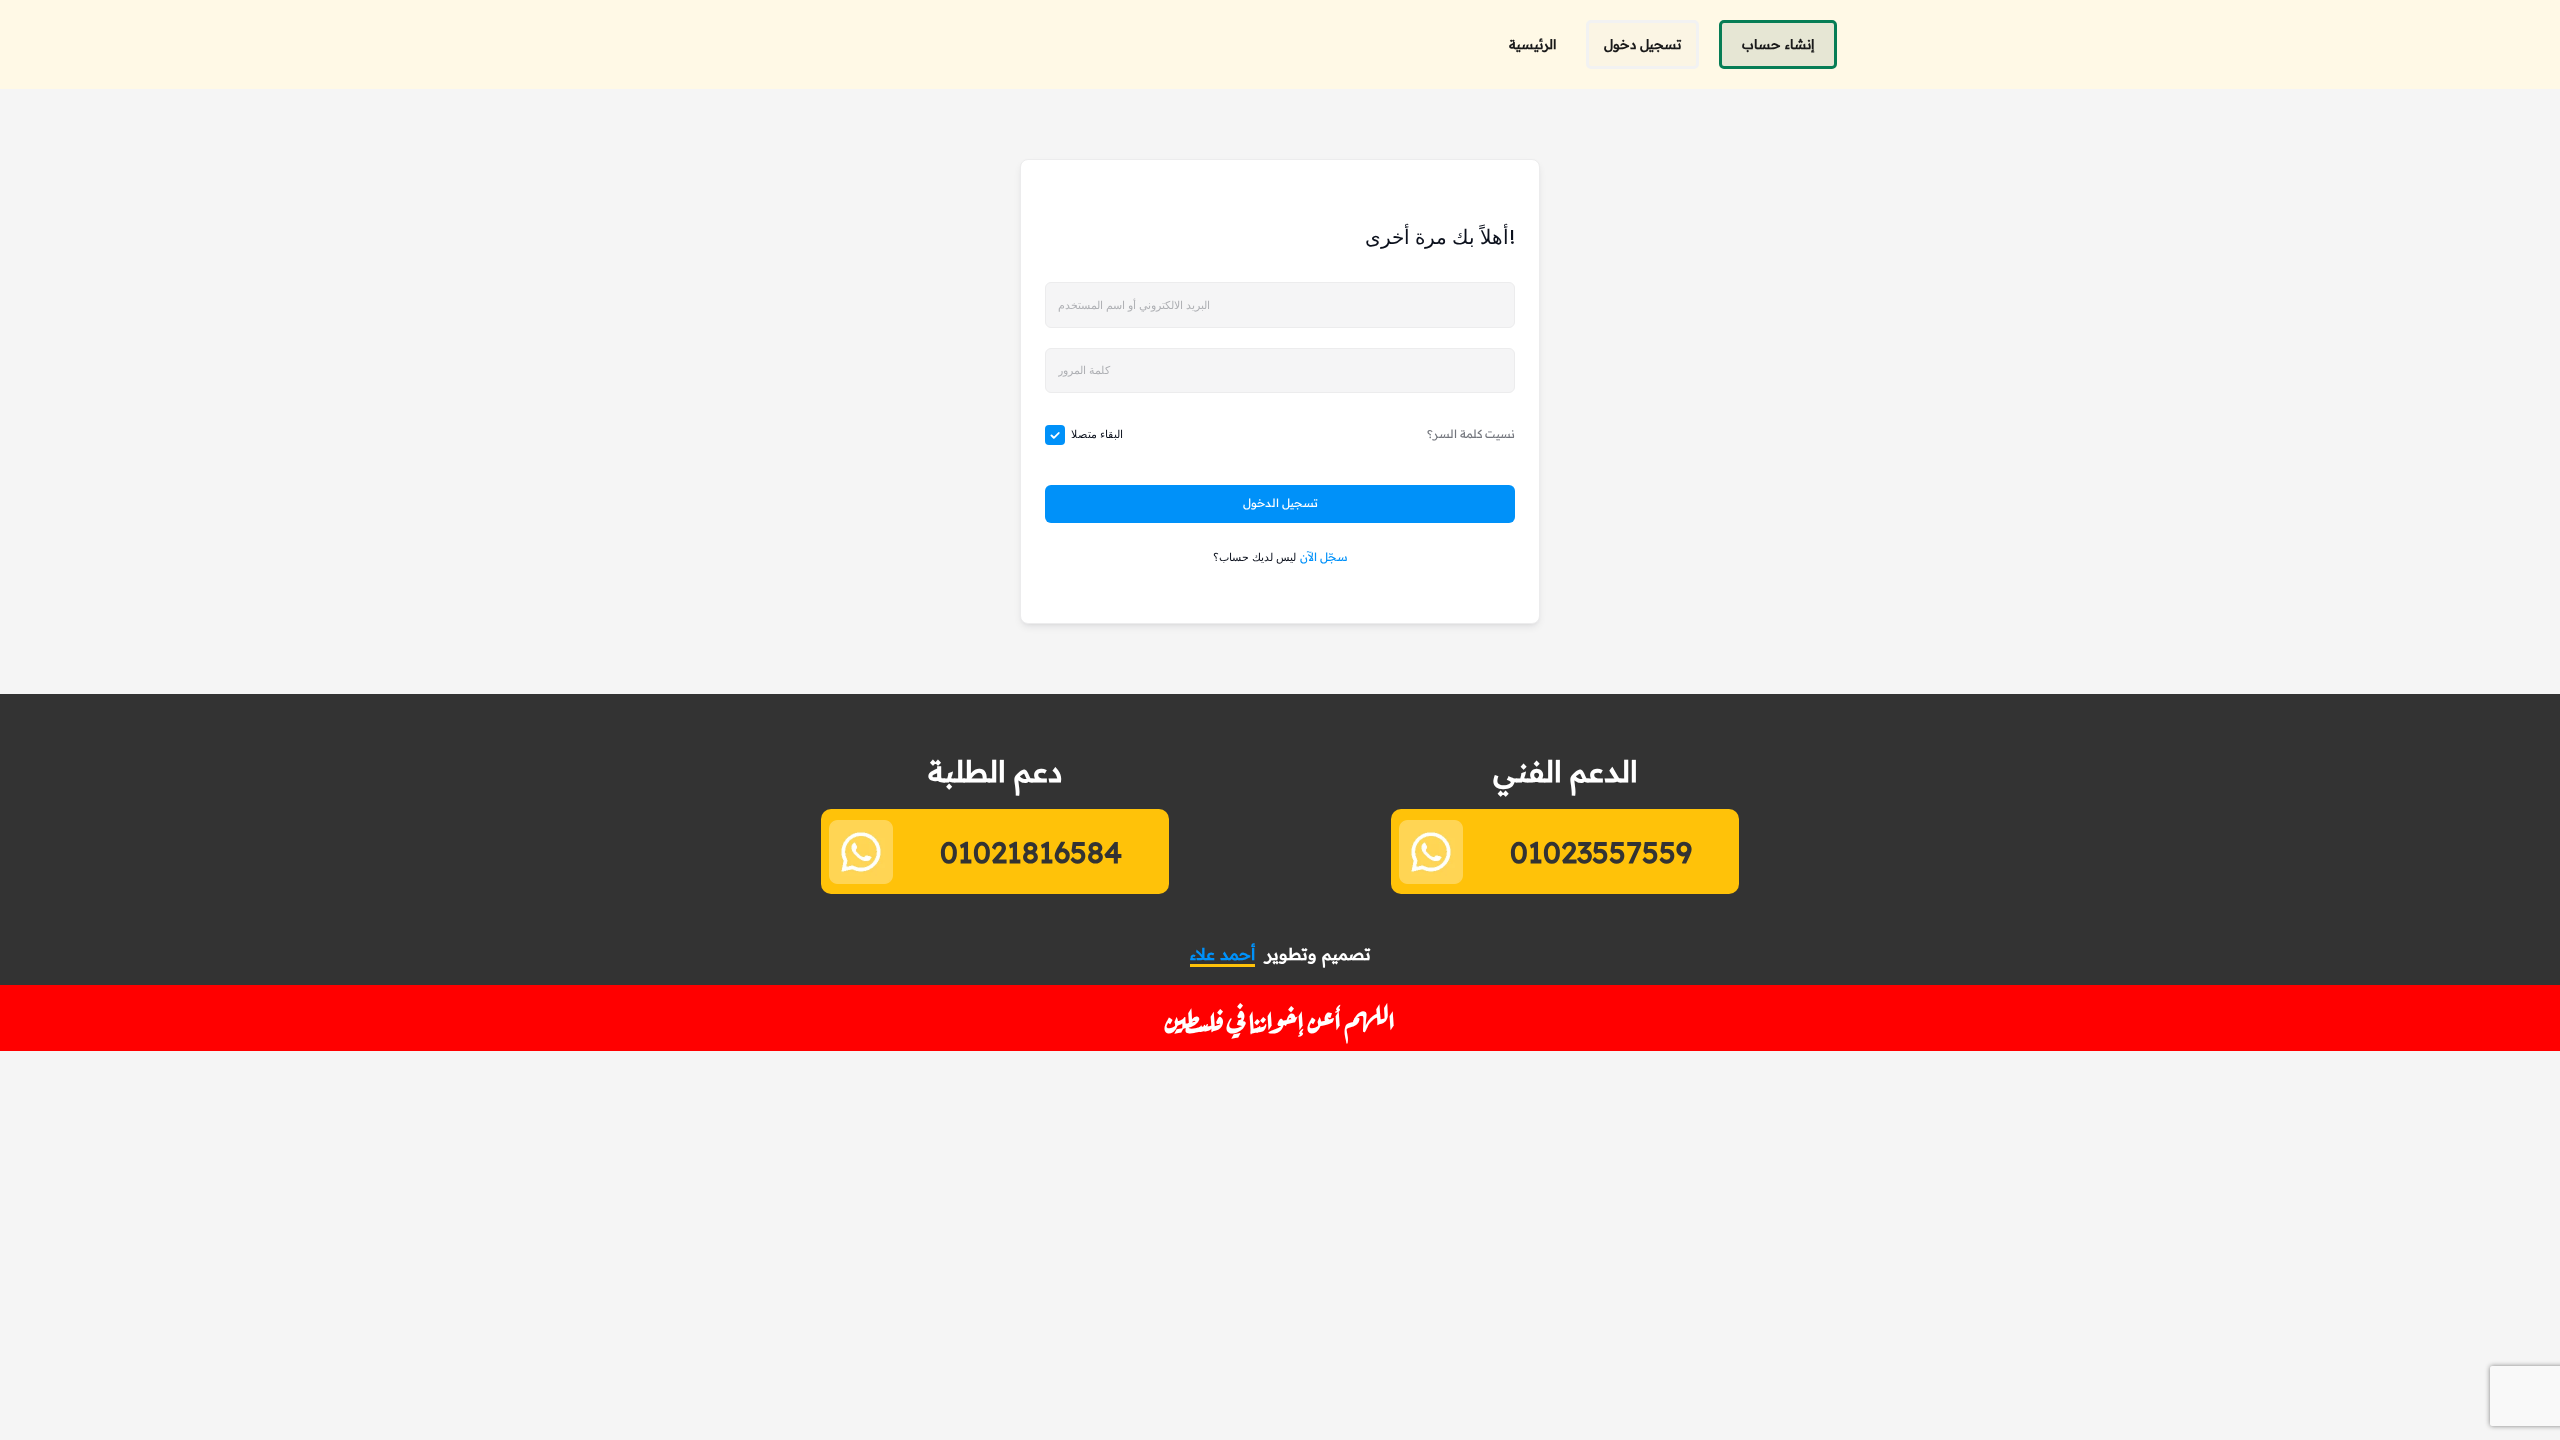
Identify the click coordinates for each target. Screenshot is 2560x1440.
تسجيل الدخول (1280, 503)
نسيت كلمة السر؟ (1471, 434)
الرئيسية (1532, 44)
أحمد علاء (1222, 954)
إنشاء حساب (1778, 44)
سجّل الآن (1324, 557)
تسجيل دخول (1642, 44)
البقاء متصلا (1097, 434)
